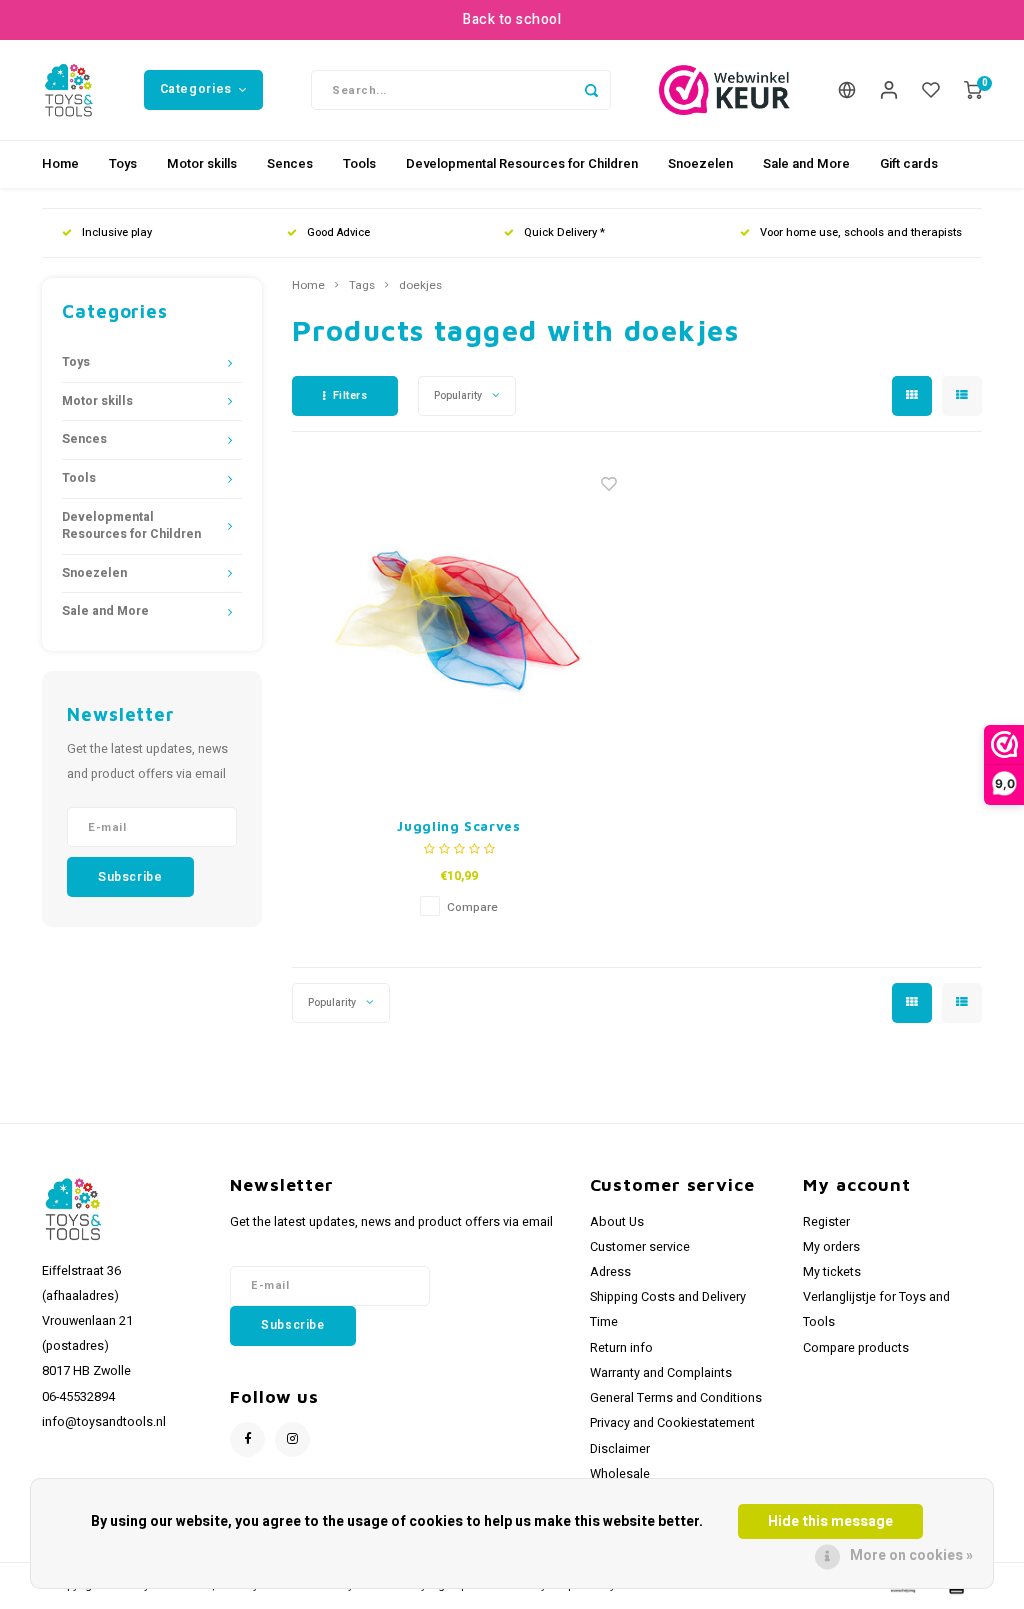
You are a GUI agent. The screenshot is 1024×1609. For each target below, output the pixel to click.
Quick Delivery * (564, 232)
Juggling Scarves (458, 826)
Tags (362, 286)
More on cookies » (911, 1555)
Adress (610, 1272)
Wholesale (620, 1474)
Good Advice (338, 232)
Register (826, 1222)
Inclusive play (117, 232)
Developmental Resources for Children (522, 163)
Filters (350, 395)
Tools (359, 163)
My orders (831, 1247)
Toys (123, 163)
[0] (973, 90)
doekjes (420, 286)
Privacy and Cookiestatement (672, 1423)
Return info (621, 1348)
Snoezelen (700, 163)
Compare (472, 907)
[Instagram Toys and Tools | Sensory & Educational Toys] (292, 1439)
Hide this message (830, 1521)
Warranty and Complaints (661, 1373)
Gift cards (909, 163)
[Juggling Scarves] (459, 629)
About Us (617, 1222)
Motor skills (202, 163)
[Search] (591, 90)
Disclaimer (620, 1449)
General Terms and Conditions (676, 1398)
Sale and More (806, 163)
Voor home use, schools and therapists (861, 232)
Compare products (856, 1348)
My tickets (832, 1272)
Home (60, 163)
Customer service (640, 1247)
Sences (290, 163)
